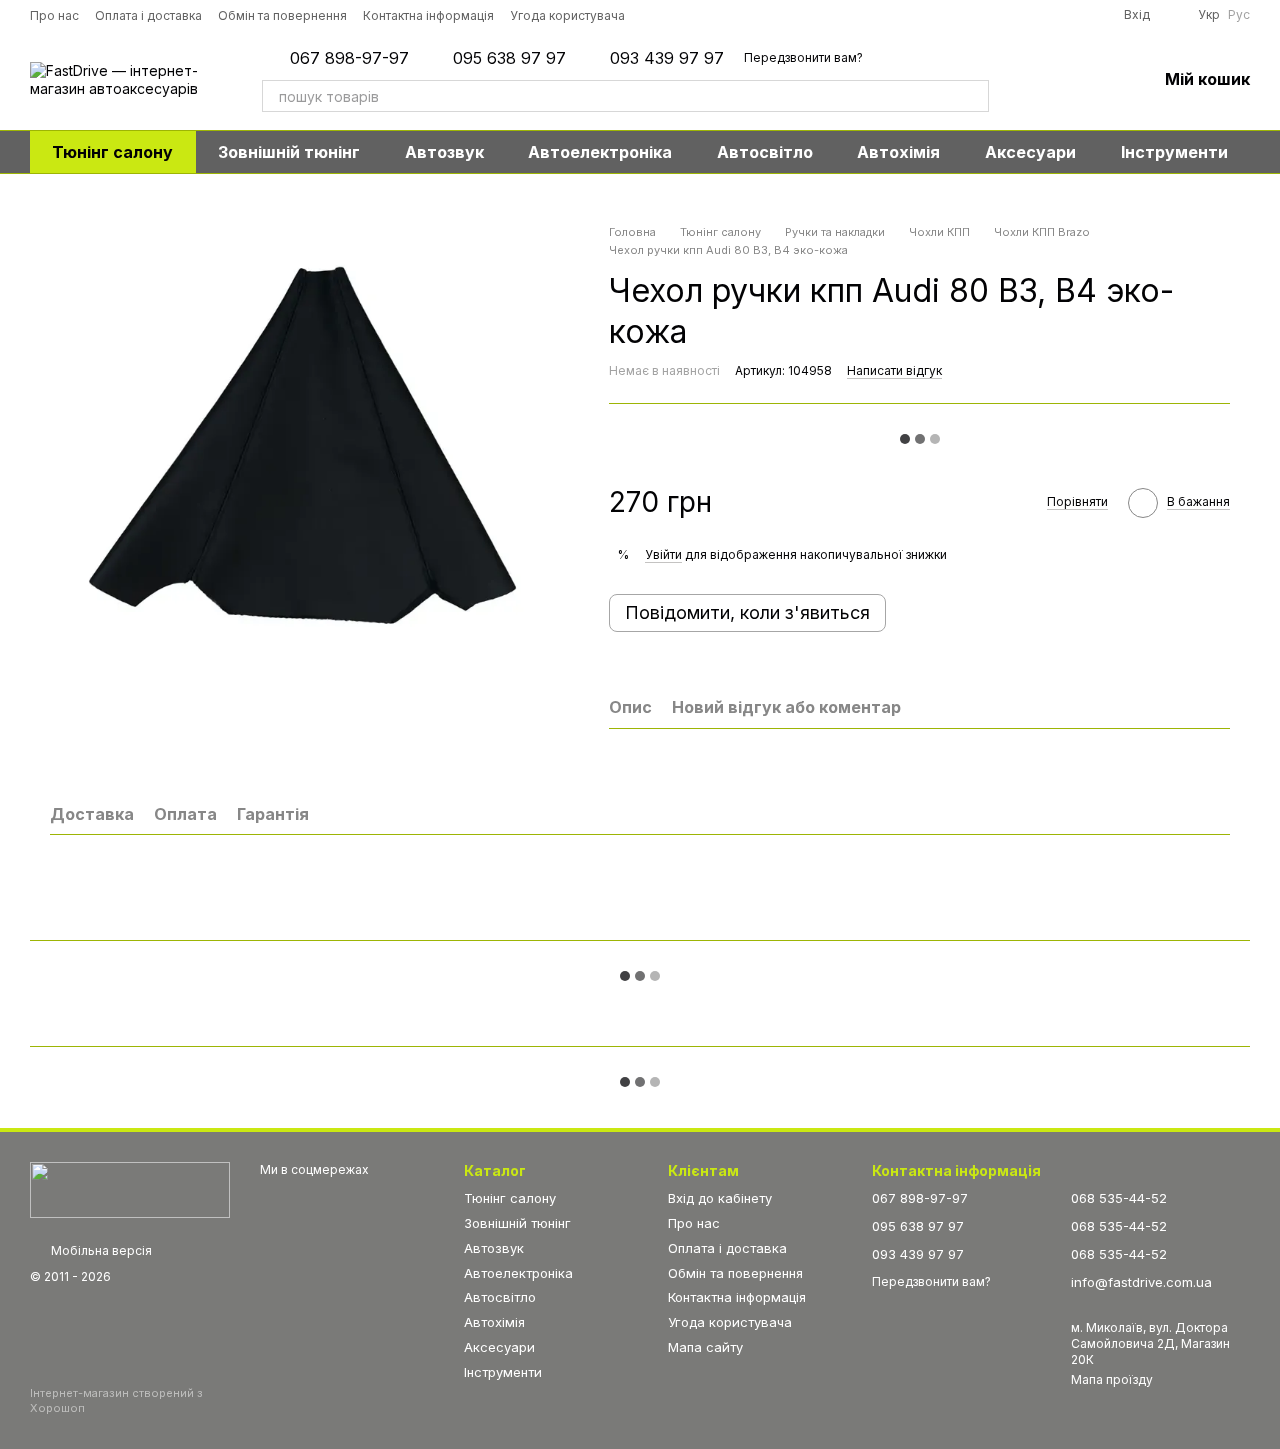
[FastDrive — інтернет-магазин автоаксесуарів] (130, 1188)
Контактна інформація (428, 15)
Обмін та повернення (282, 15)
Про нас (54, 15)
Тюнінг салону (112, 152)
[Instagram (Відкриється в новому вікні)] (655, 15)
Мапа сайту (705, 1347)
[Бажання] (1089, 80)
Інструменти (1174, 152)
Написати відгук (894, 370)
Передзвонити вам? (803, 57)
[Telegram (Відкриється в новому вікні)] (767, 15)
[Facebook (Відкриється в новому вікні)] (711, 15)
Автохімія (898, 152)
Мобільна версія (100, 1250)
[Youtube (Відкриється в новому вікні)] (739, 15)
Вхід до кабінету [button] (720, 1198)
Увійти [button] (663, 554)
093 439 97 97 (667, 58)
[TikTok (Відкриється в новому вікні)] (683, 15)
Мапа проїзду (1112, 1379)
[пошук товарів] (973, 96)
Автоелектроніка (600, 152)
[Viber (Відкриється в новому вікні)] (795, 15)
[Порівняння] (1037, 80)
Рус (1239, 15)
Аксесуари (1030, 152)
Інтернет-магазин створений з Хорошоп (116, 1400)
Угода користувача (567, 15)
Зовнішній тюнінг (289, 152)
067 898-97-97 (349, 58)
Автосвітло (765, 152)
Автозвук (444, 152)
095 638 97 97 (509, 58)
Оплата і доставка (148, 15)
